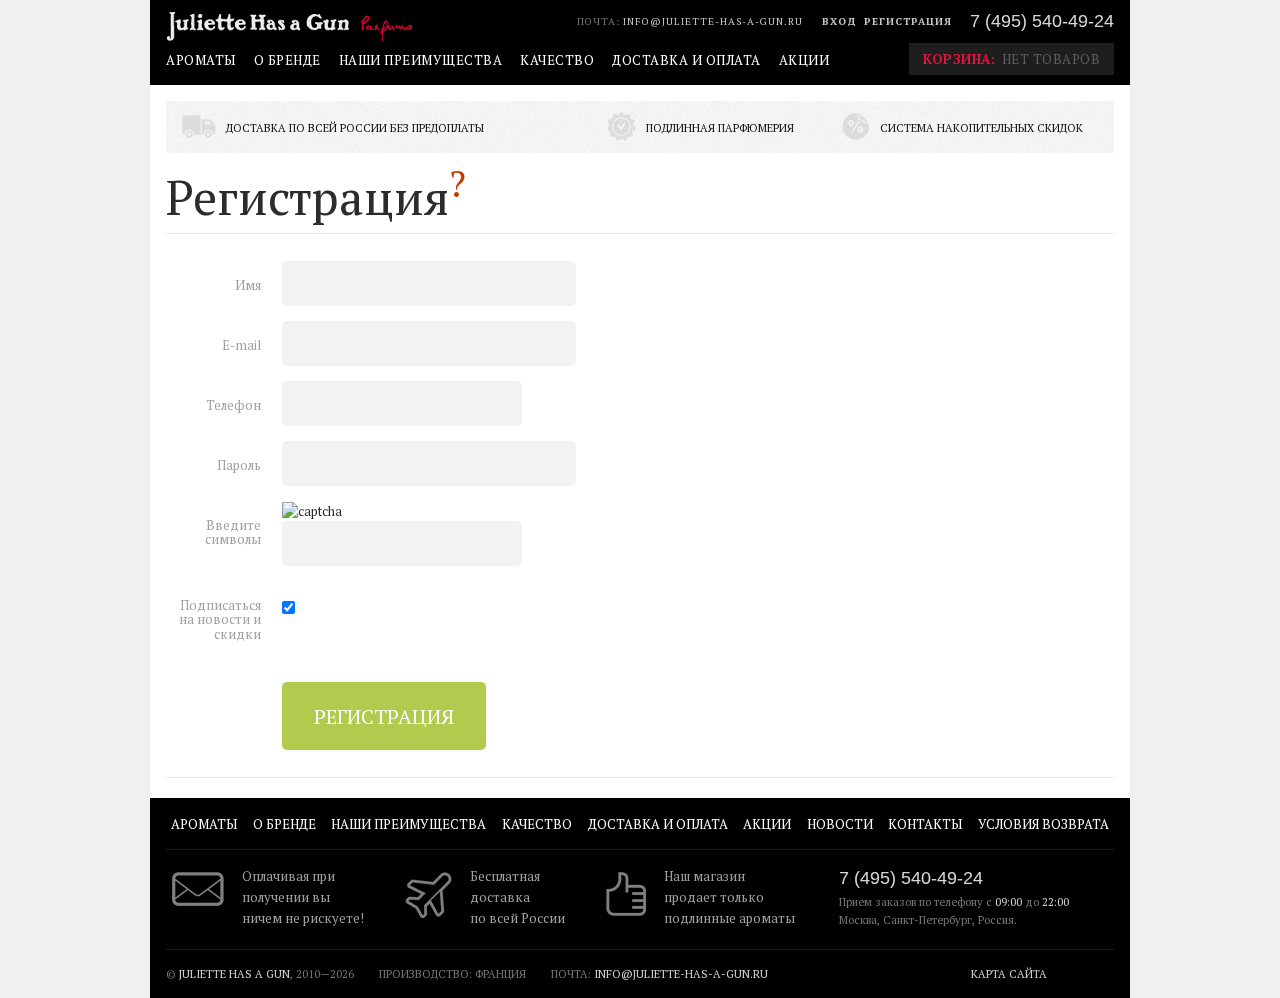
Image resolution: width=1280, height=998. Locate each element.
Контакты (925, 824)
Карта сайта (1009, 974)
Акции (804, 60)
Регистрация (908, 21)
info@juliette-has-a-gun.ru (713, 21)
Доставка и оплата (686, 60)
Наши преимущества (421, 60)
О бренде (287, 60)
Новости (840, 824)
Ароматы (201, 60)
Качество (557, 60)
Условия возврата (1043, 824)
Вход (839, 21)
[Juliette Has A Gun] (294, 24)
